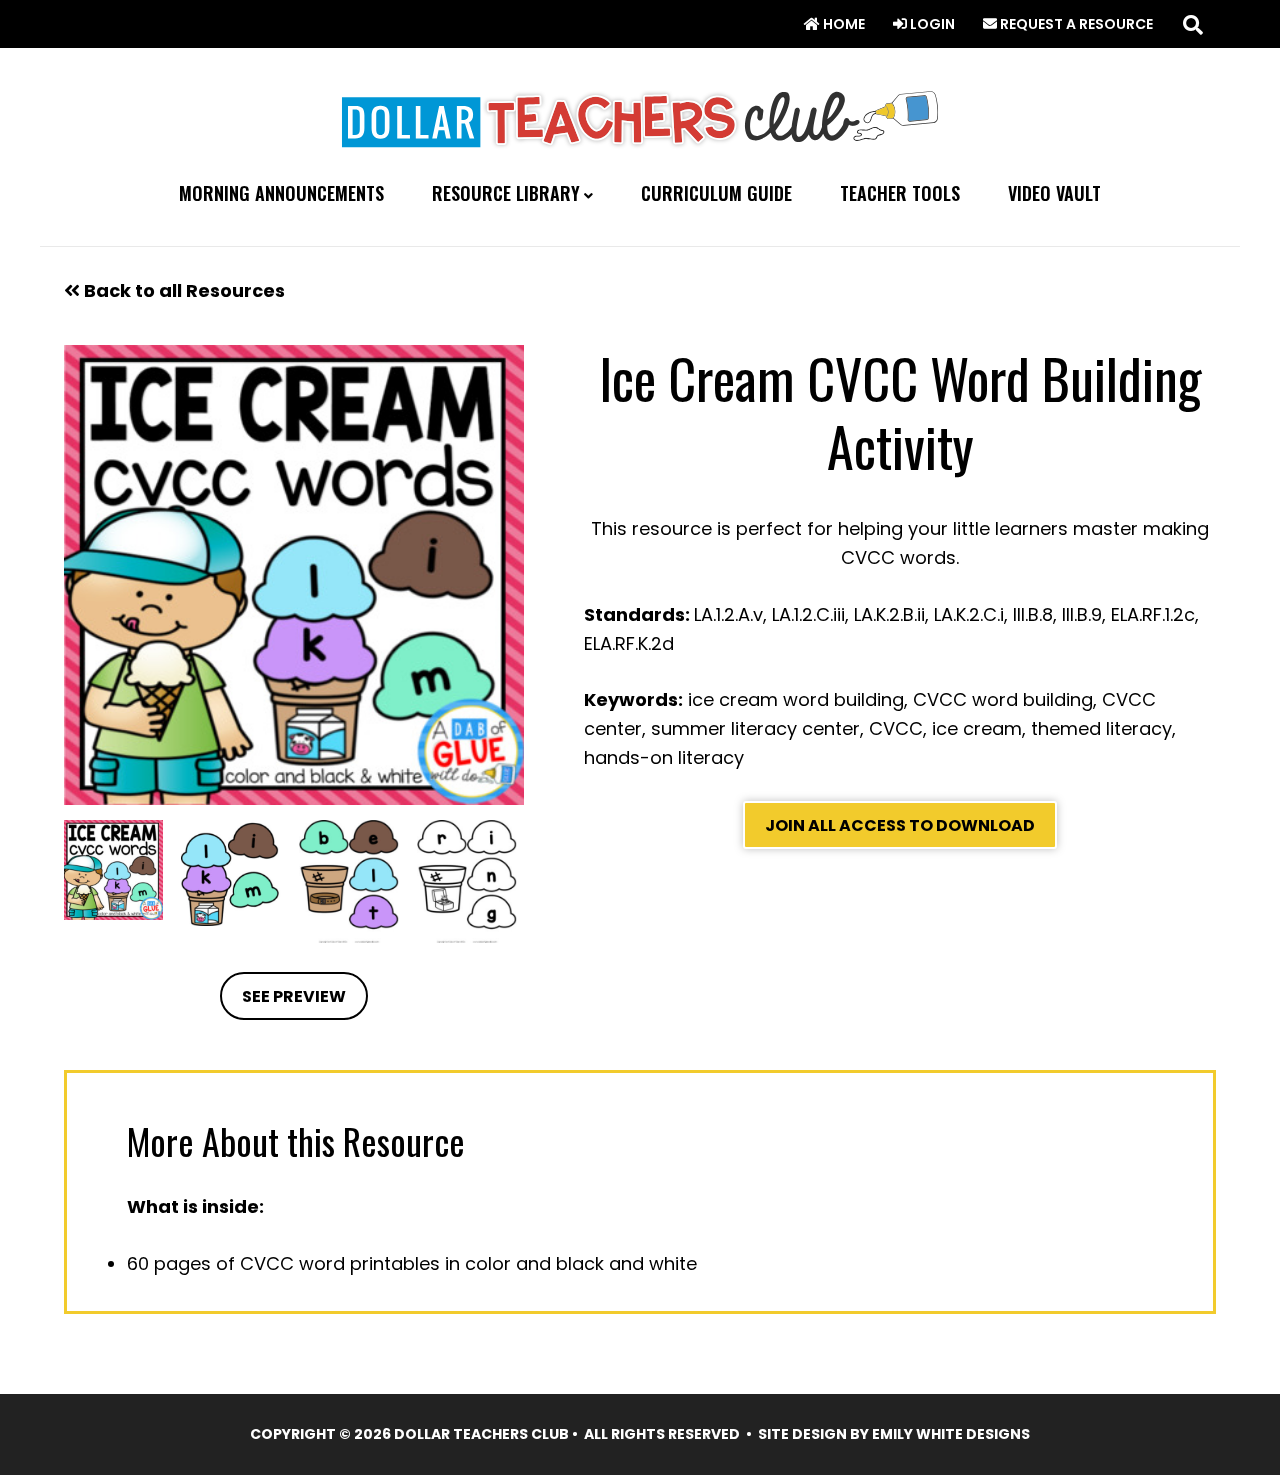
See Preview (294, 996)
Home (842, 24)
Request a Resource (1075, 24)
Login (931, 24)
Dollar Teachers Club (640, 115)
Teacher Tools (900, 193)
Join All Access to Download (900, 825)
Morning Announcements (281, 193)
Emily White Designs (951, 1434)
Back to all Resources (182, 290)
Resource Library (506, 194)
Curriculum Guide (716, 193)
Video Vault (1054, 193)
